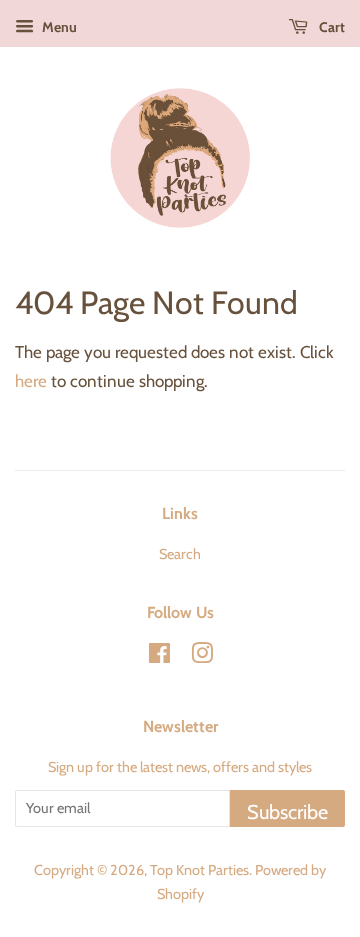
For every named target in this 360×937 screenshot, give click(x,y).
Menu (58, 27)
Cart (330, 27)
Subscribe (287, 812)
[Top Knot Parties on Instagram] (202, 657)
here (31, 381)
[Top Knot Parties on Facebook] (159, 657)
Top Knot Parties (199, 870)
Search (180, 554)
